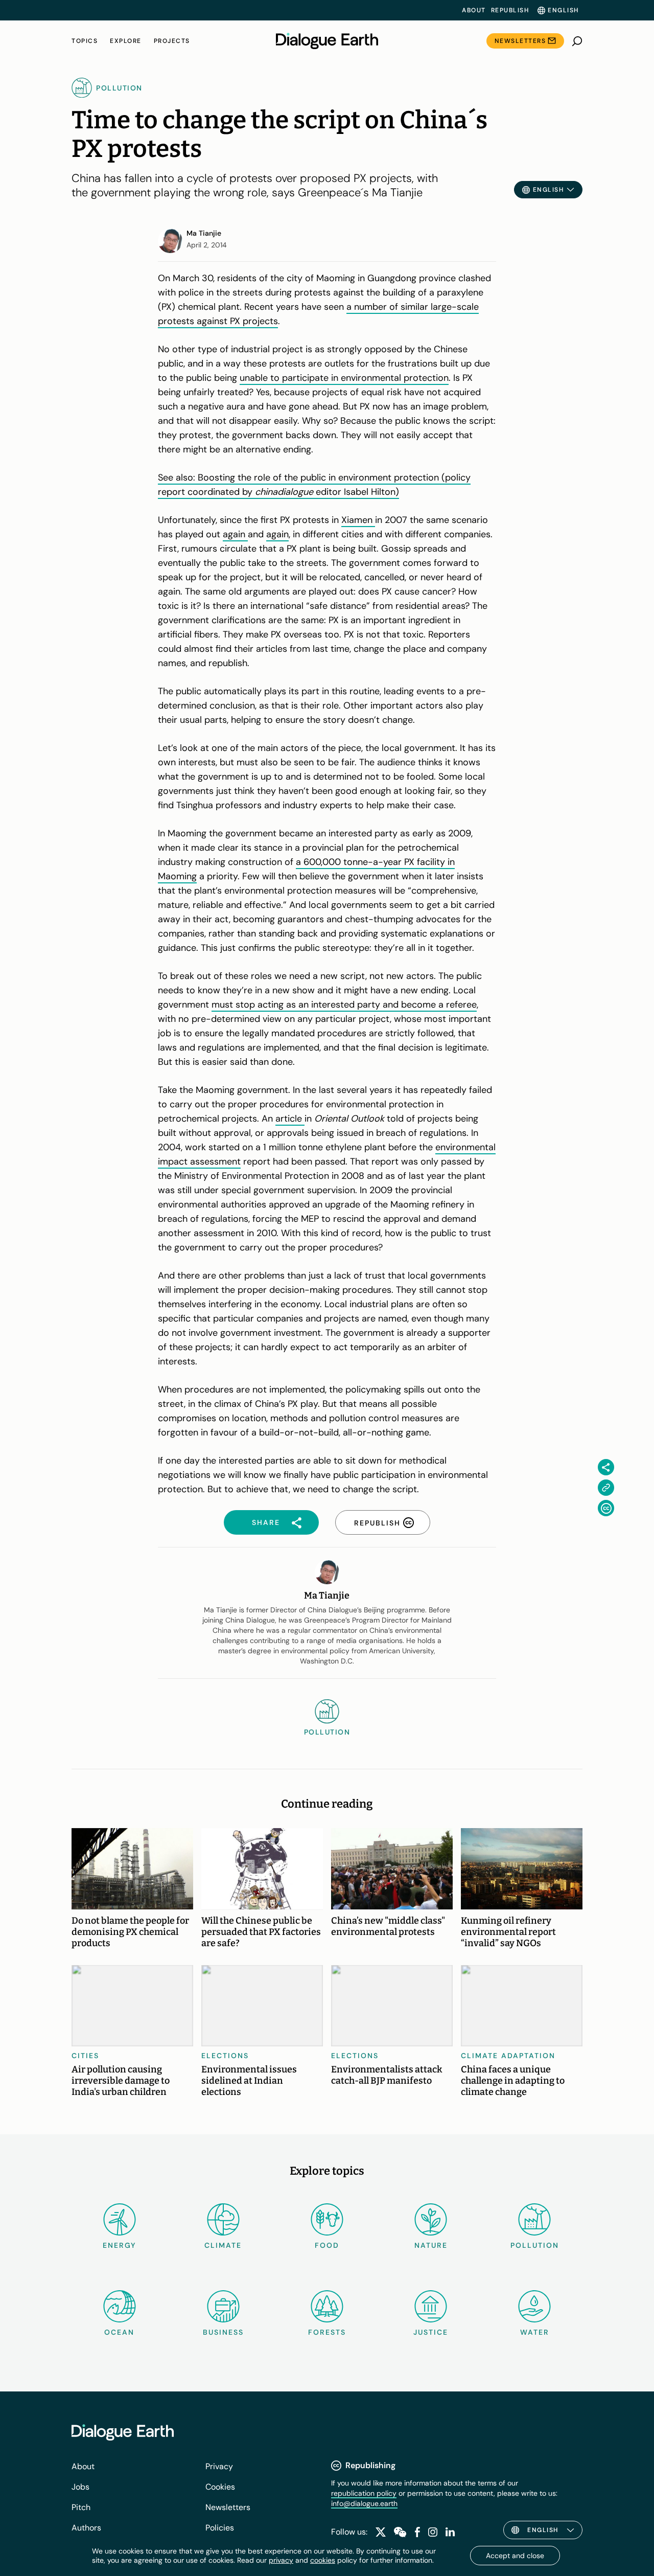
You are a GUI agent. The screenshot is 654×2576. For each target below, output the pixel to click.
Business (223, 2332)
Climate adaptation (508, 2056)
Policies (220, 2528)
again (235, 534)
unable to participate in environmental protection (344, 378)
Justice (431, 2332)
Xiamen (358, 520)
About (474, 10)
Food (327, 2245)
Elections (225, 2056)
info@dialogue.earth (364, 2503)
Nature (431, 2245)
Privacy (219, 2466)
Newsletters (520, 41)
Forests (327, 2332)
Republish (510, 10)
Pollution (535, 2245)
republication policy (364, 2493)
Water (535, 2332)
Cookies (220, 2487)
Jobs (80, 2487)
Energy (120, 2245)
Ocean (119, 2332)
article (290, 1119)
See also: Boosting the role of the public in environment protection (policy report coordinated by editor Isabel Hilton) (314, 485)
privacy (281, 2560)
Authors (86, 2528)
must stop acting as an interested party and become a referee (344, 1005)
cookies (323, 2560)
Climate (223, 2245)
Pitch (81, 2507)
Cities (85, 2056)
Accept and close (515, 2556)
